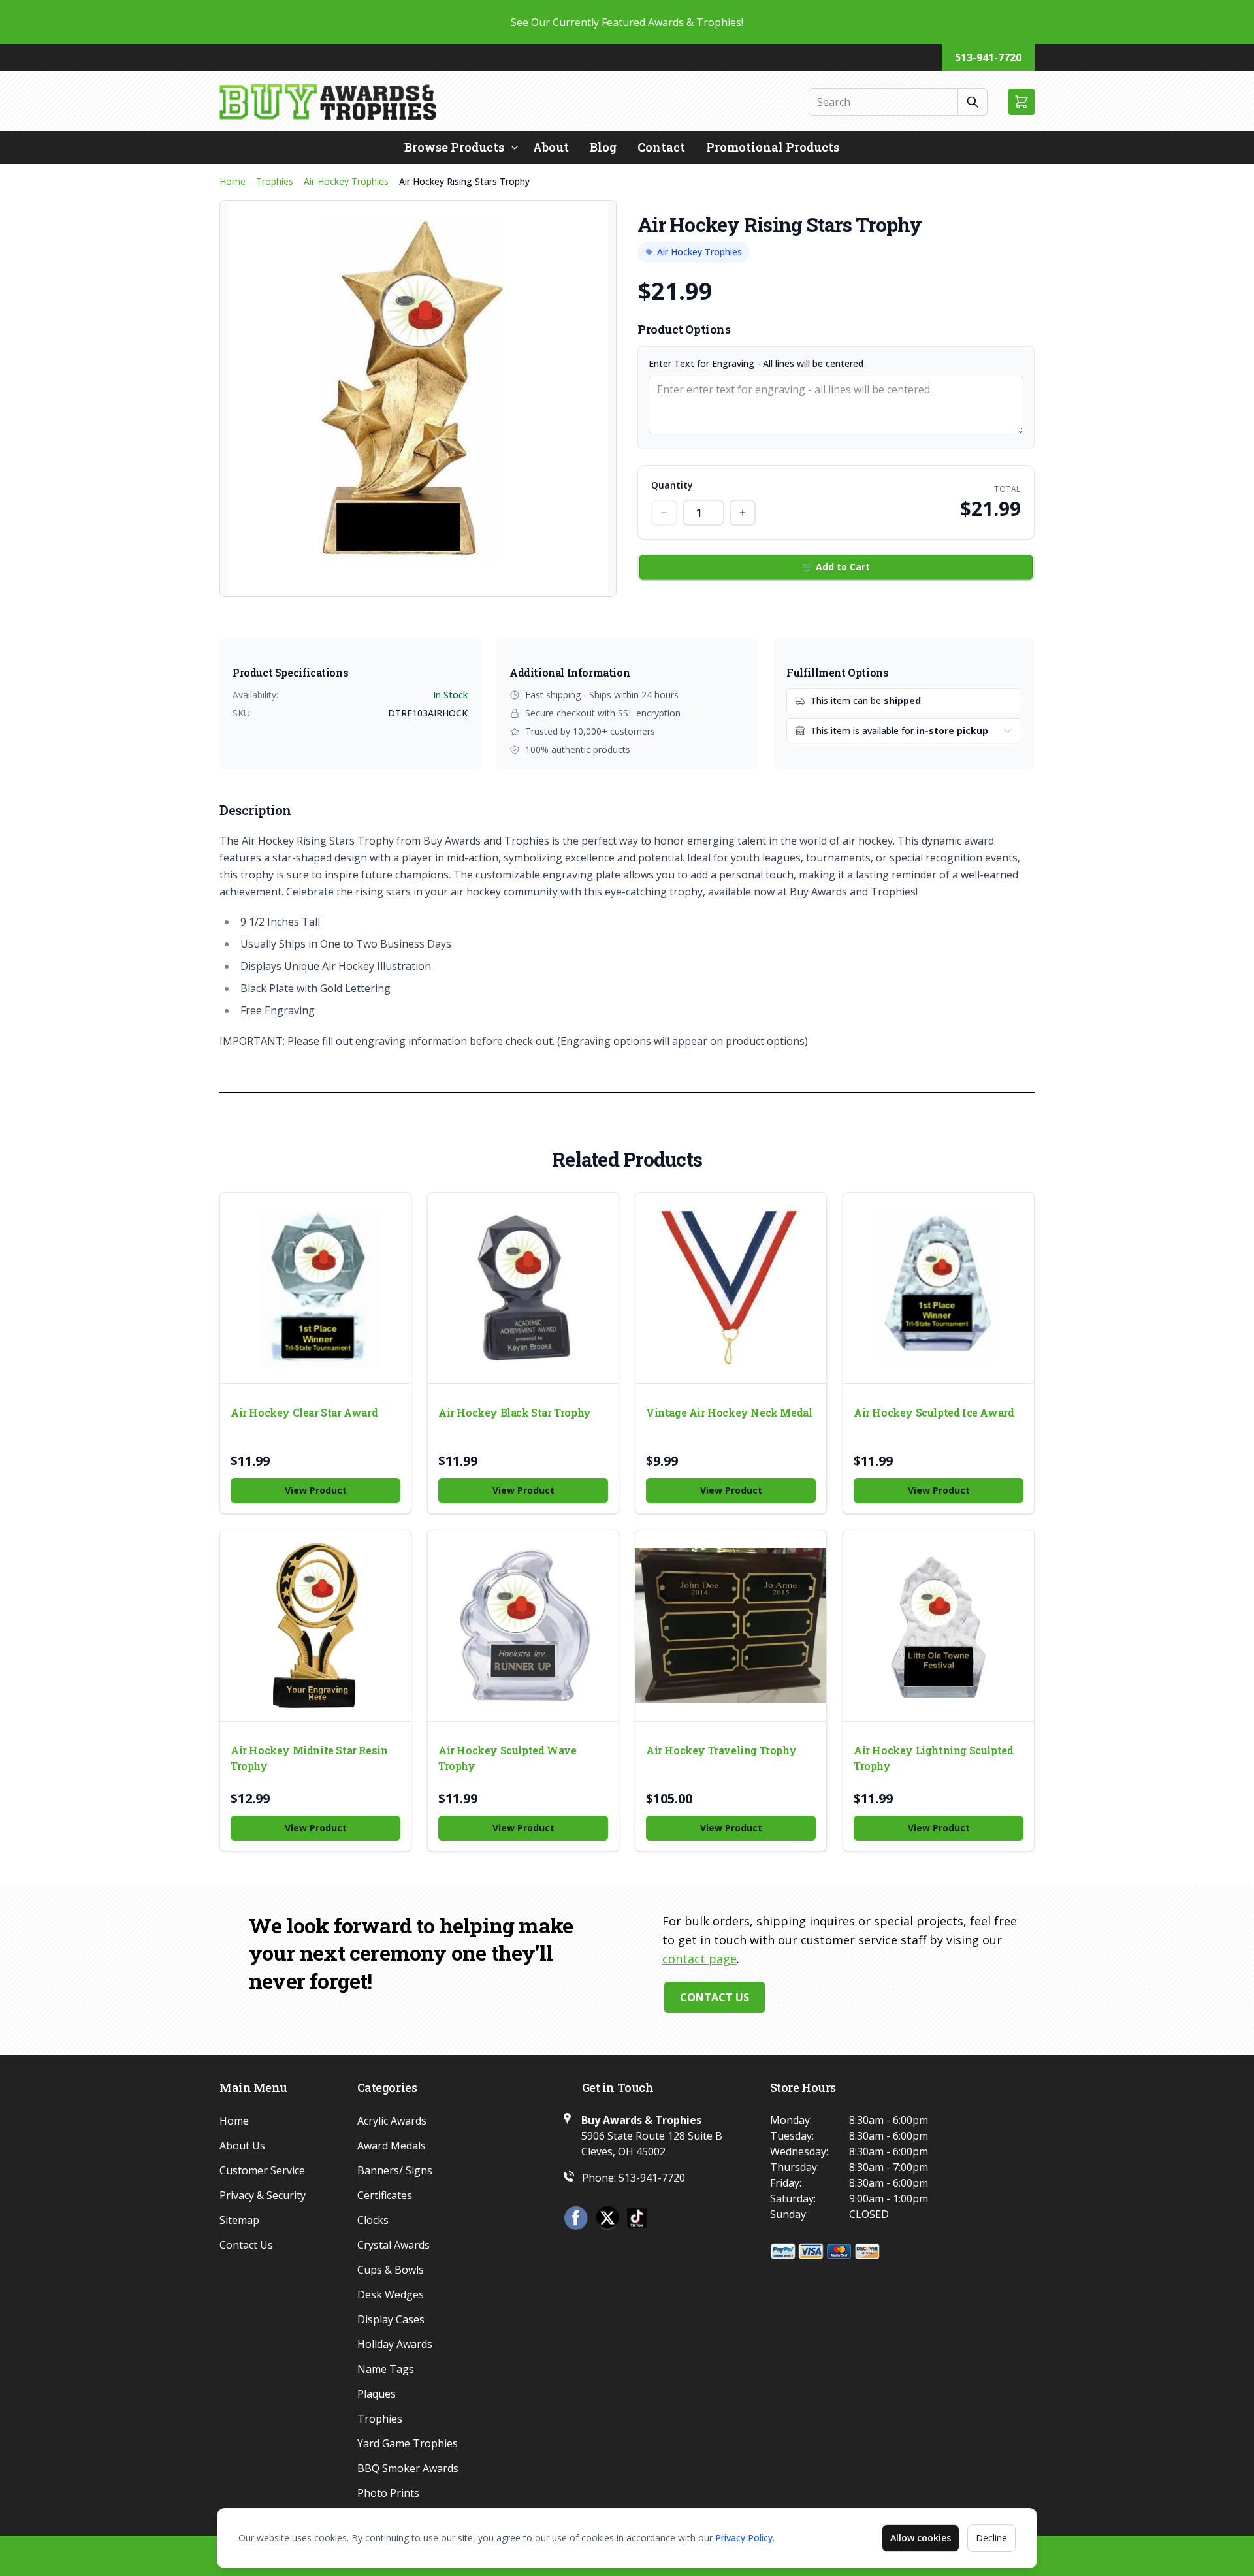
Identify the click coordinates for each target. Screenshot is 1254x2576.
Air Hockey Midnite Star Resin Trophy (309, 1758)
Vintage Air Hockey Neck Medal (729, 1412)
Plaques (377, 2394)
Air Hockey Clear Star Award (304, 1412)
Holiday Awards (395, 2344)
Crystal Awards (394, 2245)
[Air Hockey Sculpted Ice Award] (939, 1288)
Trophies (275, 181)
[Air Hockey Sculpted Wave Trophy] (523, 1626)
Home (233, 181)
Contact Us (715, 1997)
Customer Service (262, 2170)
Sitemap (239, 2220)
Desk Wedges (391, 2294)
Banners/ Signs (395, 2170)
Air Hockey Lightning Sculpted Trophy (933, 1758)
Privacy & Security (263, 2195)
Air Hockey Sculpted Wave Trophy (507, 1758)
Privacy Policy (744, 2538)
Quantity (672, 485)
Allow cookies (921, 2538)
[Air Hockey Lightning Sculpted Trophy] (939, 1626)
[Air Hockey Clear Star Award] (315, 1288)
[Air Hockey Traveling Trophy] (731, 1626)
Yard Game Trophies (408, 2443)
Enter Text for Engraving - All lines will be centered (756, 363)
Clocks (373, 2220)
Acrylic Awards (392, 2121)
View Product (316, 1490)
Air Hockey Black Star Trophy (515, 1412)
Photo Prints (388, 2493)
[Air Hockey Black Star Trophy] (523, 1288)
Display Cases (391, 2319)
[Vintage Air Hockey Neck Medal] (731, 1288)
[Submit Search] (973, 102)
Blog (603, 147)
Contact (661, 147)
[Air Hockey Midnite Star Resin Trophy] (315, 1626)
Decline (991, 2538)
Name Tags (386, 2369)
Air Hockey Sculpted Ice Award (934, 1412)
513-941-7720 (988, 57)
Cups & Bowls (391, 2270)
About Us (242, 2146)
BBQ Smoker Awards (408, 2468)
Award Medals (392, 2146)
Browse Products (454, 147)
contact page (699, 1959)
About (551, 147)
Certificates (385, 2195)
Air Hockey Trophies (346, 181)
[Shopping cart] (1021, 102)
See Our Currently (627, 22)
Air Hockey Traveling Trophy (721, 1750)
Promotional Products (773, 147)
